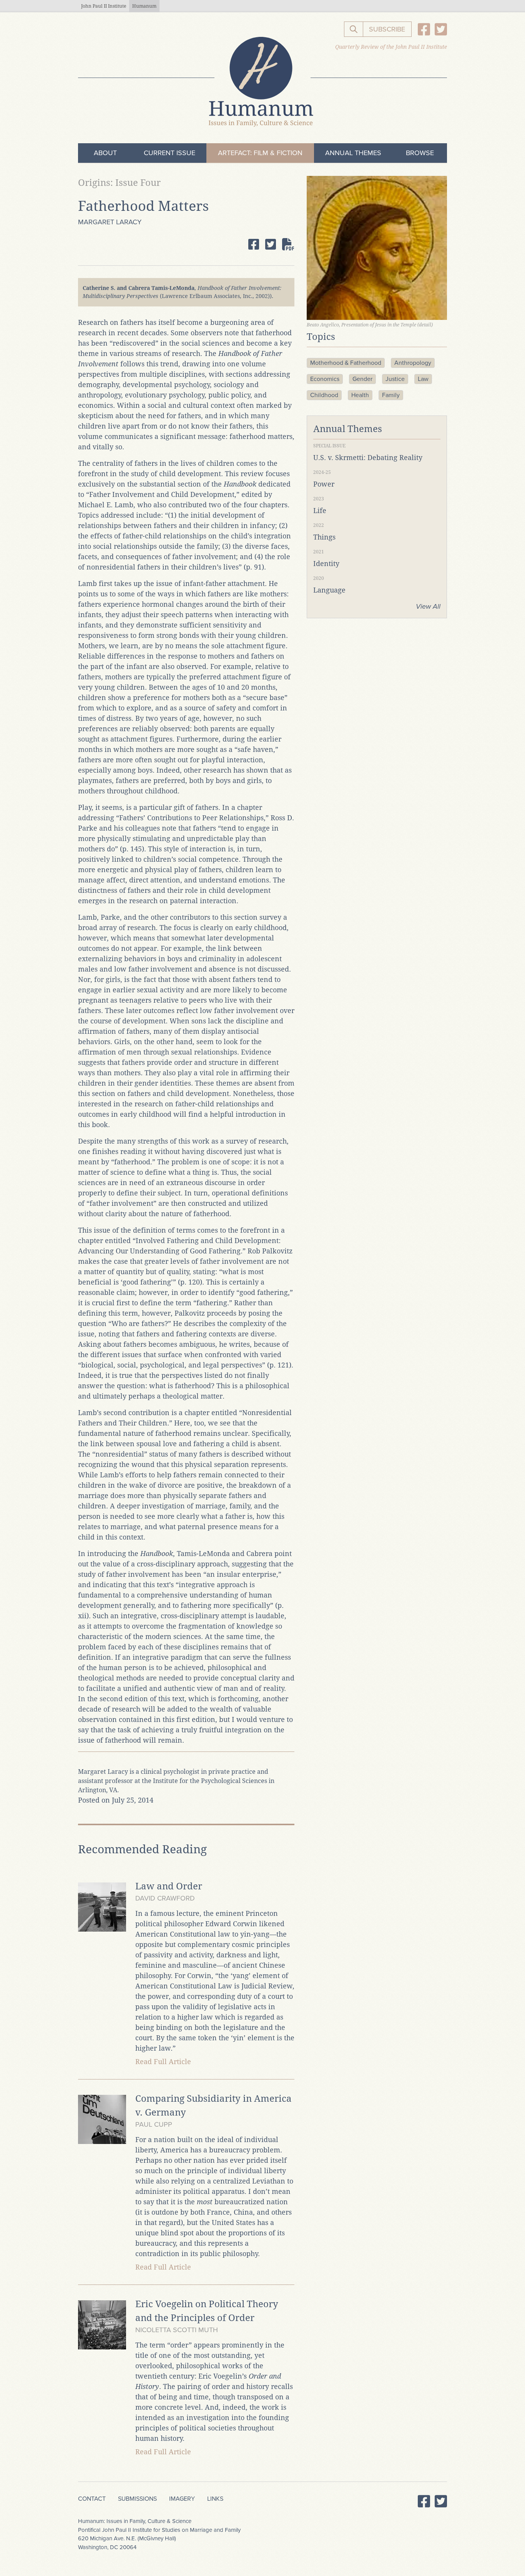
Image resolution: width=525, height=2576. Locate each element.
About (105, 153)
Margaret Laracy (110, 222)
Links (215, 2499)
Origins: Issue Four (119, 183)
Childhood (324, 395)
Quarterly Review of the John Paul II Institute (391, 47)
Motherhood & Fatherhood (346, 363)
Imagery (182, 2499)
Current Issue (169, 153)
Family (391, 395)
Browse (420, 153)
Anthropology (413, 363)
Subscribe (387, 29)
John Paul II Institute (104, 6)
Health (360, 395)
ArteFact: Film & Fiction (260, 153)
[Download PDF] (288, 244)
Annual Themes (353, 153)
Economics (325, 379)
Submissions (137, 2499)
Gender (362, 379)
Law (423, 379)
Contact (92, 2499)
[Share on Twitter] (271, 244)
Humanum (144, 6)
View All (428, 606)
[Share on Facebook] (254, 244)
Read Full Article (163, 2062)
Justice (395, 379)
